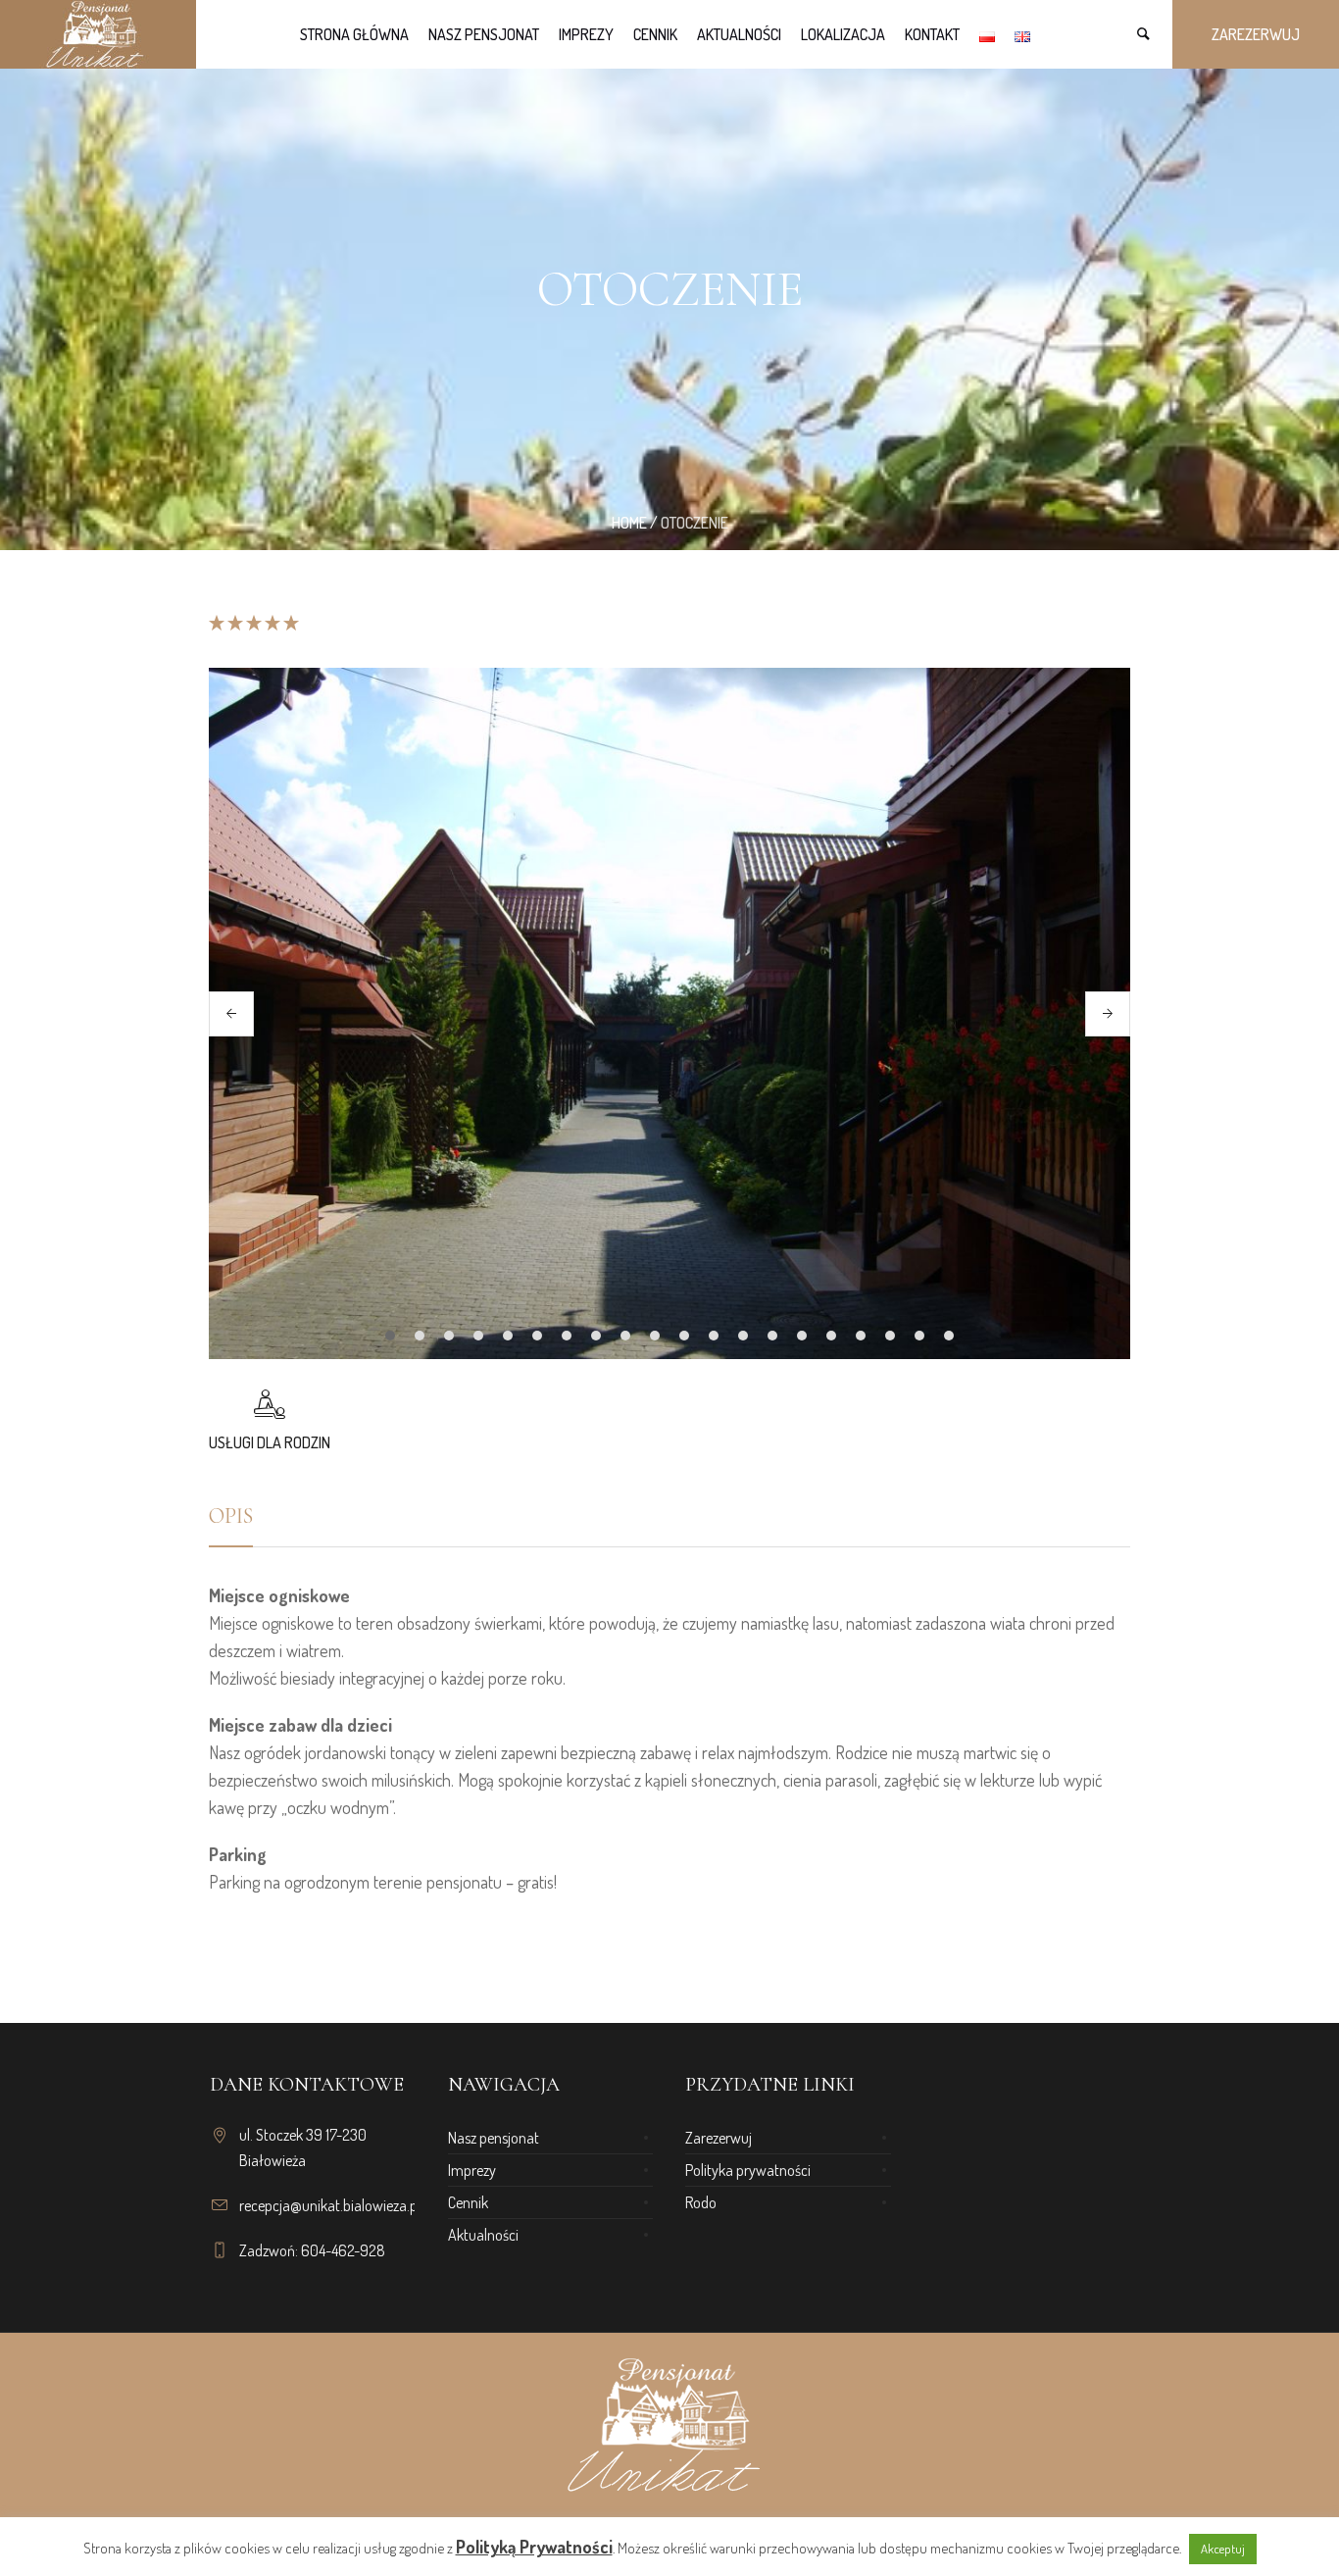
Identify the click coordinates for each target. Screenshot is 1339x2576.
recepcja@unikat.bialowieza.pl (330, 2205)
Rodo (701, 2202)
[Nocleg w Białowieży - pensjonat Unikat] (669, 2426)
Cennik (468, 2202)
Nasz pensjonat (494, 2138)
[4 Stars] (271, 623)
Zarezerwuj (719, 2138)
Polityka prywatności (748, 2170)
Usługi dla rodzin (270, 1442)
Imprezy (472, 2170)
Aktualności (483, 2235)
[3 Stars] (252, 623)
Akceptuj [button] (1223, 2549)
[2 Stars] (234, 623)
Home (629, 523)
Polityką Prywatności (534, 2547)
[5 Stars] (290, 623)
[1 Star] (217, 623)
